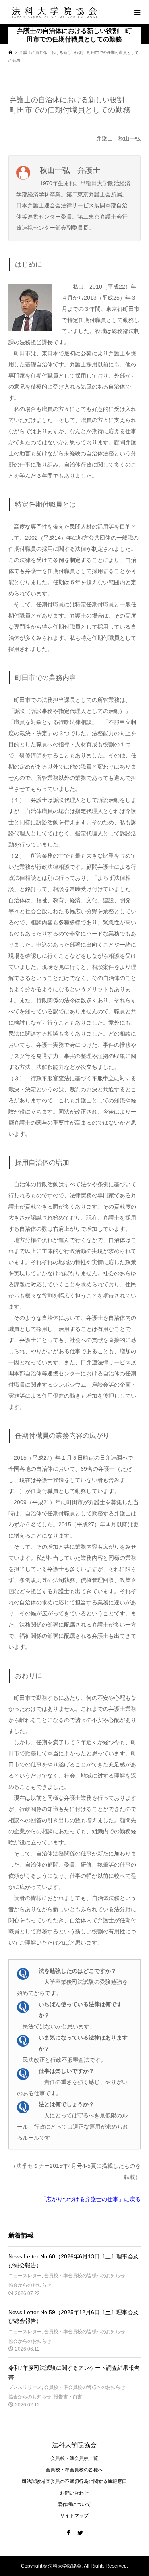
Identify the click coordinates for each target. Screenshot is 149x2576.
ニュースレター (25, 2276)
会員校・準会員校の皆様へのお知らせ (85, 2276)
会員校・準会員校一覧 (74, 2458)
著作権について (74, 2504)
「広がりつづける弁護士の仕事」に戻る (91, 2199)
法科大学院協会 (74, 2445)
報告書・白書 (68, 2397)
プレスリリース (25, 2387)
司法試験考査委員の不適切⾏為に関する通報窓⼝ (74, 2481)
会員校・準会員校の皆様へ (74, 2470)
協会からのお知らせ (30, 2285)
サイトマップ (74, 2516)
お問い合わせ (74, 2493)
